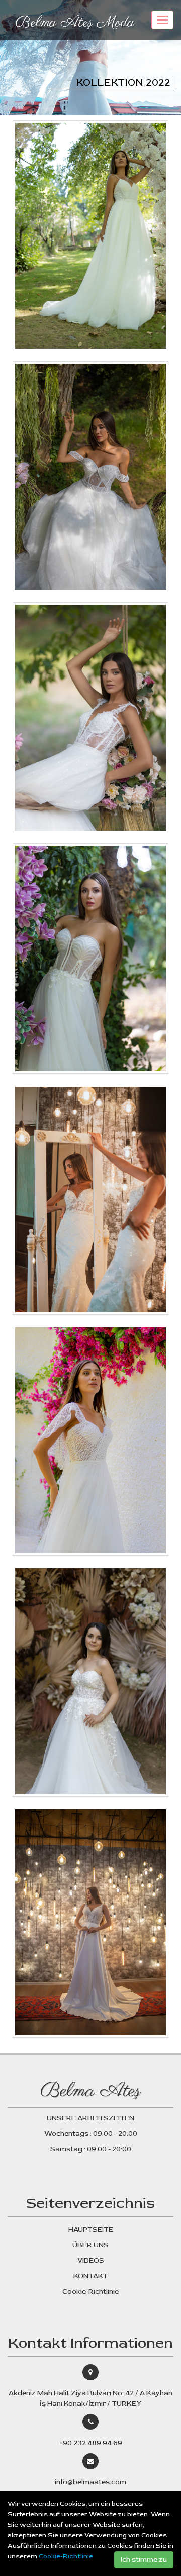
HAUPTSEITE (91, 2229)
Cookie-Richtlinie (66, 2556)
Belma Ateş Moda (75, 23)
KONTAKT (90, 2276)
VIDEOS (91, 2261)
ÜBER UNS (90, 2245)
